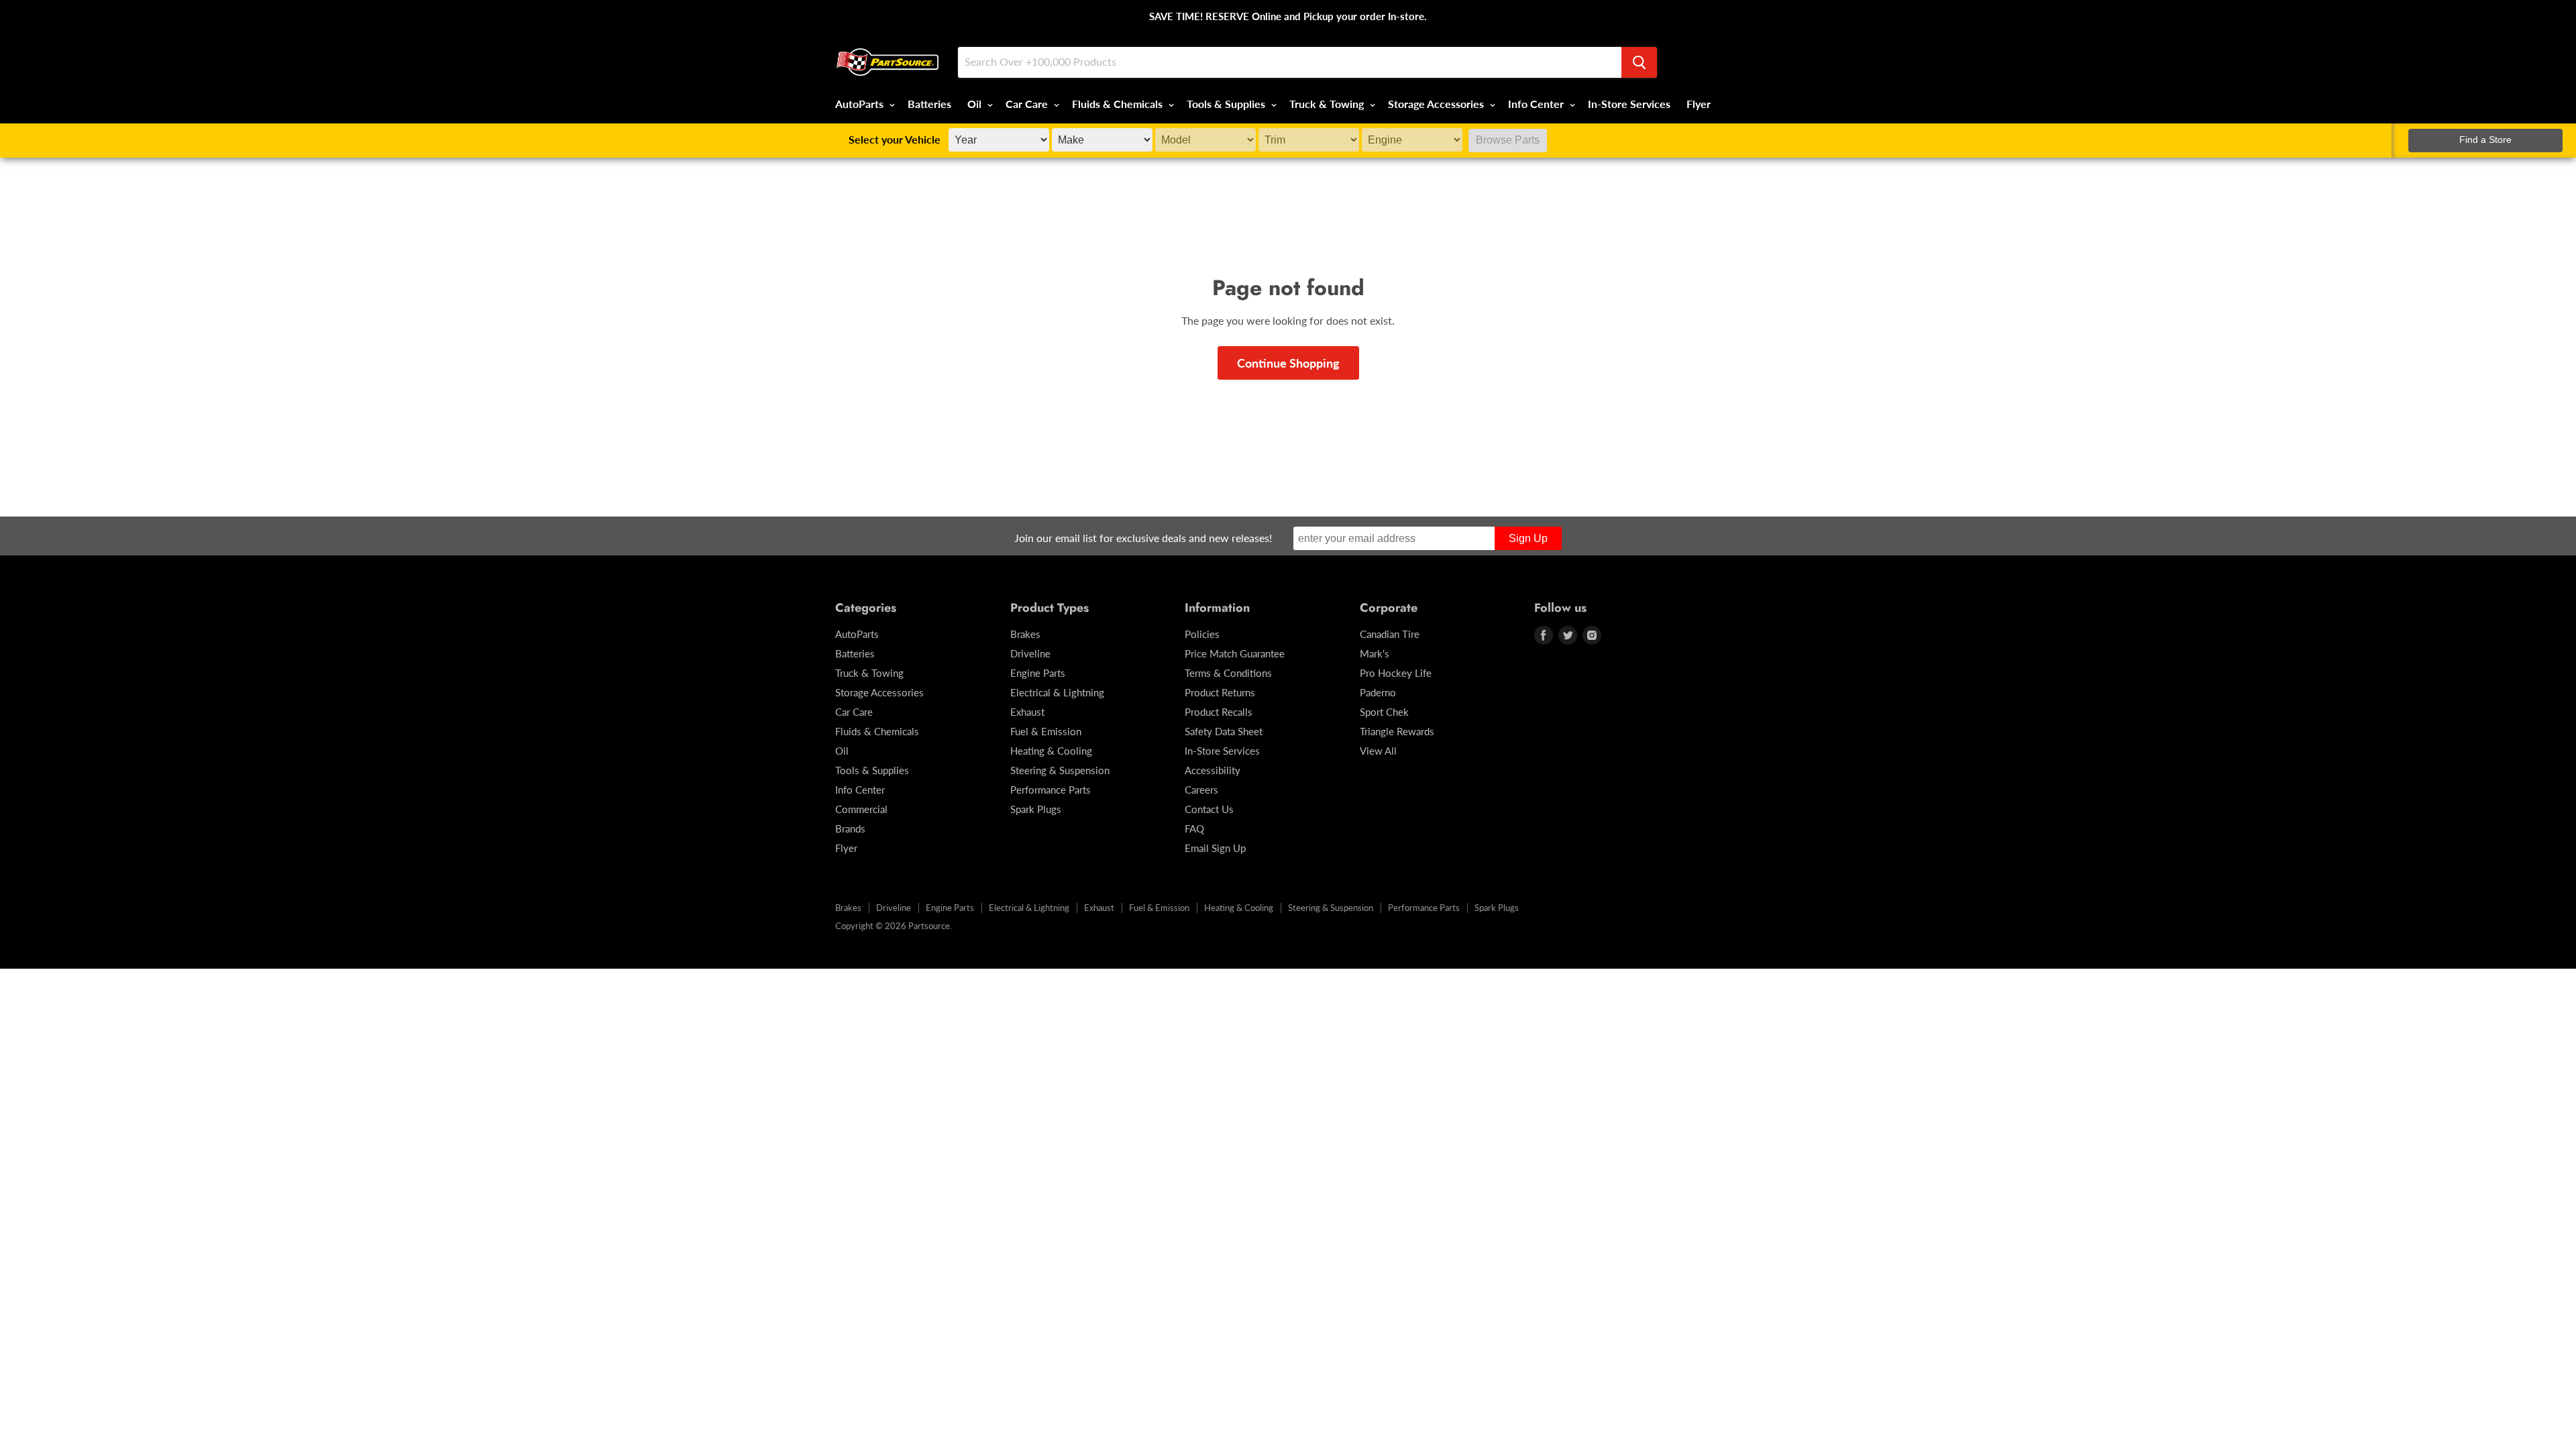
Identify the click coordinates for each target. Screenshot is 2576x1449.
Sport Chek (1384, 712)
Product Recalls (1219, 712)
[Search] (1639, 62)
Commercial (861, 809)
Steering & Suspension (1060, 770)
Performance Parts (1051, 790)
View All (1378, 751)
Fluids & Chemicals (1119, 104)
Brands (850, 828)
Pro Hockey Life (1396, 673)
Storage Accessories (1437, 104)
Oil (976, 104)
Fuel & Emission (1046, 731)
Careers (1201, 790)
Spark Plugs (1036, 809)
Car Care (1028, 104)
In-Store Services (1629, 104)
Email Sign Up (1215, 848)
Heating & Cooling (1051, 751)
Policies (1202, 634)
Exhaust (1027, 712)
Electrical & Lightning (1057, 692)
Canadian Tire (1390, 634)
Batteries (929, 104)
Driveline (1030, 653)
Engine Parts (1038, 673)
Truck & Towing (1328, 104)
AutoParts (861, 104)
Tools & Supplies (1227, 104)
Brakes (1025, 634)
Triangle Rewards (1397, 731)
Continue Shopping (1288, 363)
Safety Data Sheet (1224, 731)
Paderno (1378, 692)
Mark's (1375, 653)
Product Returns (1220, 692)
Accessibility (1213, 770)
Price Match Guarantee (1235, 653)
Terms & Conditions (1228, 673)
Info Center (1537, 104)
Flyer (1699, 104)
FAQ (1194, 828)
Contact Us (1209, 809)
